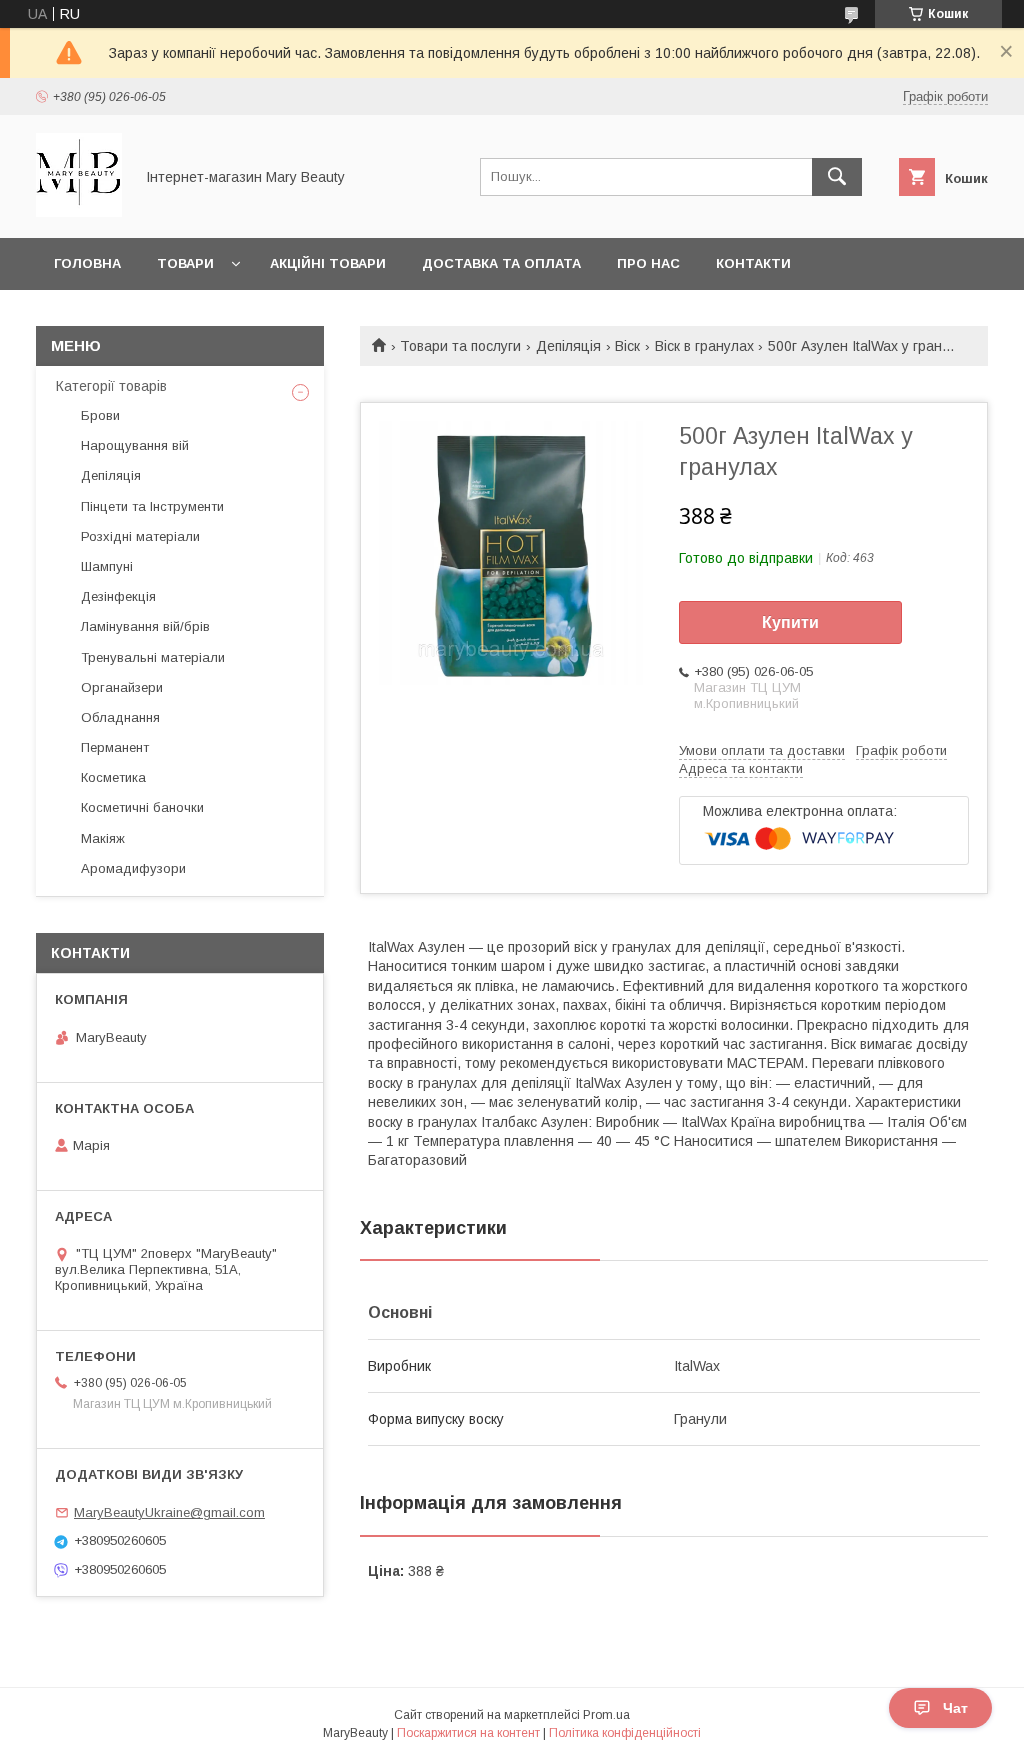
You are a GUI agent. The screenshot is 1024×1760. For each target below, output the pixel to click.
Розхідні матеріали (140, 536)
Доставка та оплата (501, 263)
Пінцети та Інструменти (152, 506)
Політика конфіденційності (625, 1733)
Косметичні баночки (142, 807)
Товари (185, 263)
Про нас (648, 263)
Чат (955, 1708)
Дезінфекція (118, 596)
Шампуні (107, 566)
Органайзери (122, 687)
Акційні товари (328, 263)
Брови (100, 415)
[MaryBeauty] (79, 212)
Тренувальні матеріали (153, 657)
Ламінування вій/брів (145, 626)
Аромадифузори (133, 868)
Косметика (113, 777)
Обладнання (120, 717)
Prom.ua (606, 1715)
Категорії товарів (111, 386)
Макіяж (103, 838)
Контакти (753, 263)
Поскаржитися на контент (468, 1733)
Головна (87, 263)
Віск (627, 346)
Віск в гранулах (704, 346)
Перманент (115, 747)
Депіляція (568, 346)
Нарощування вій (135, 445)
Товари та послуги (460, 346)
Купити (790, 622)
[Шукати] (837, 177)
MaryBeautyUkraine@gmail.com (169, 1512)
